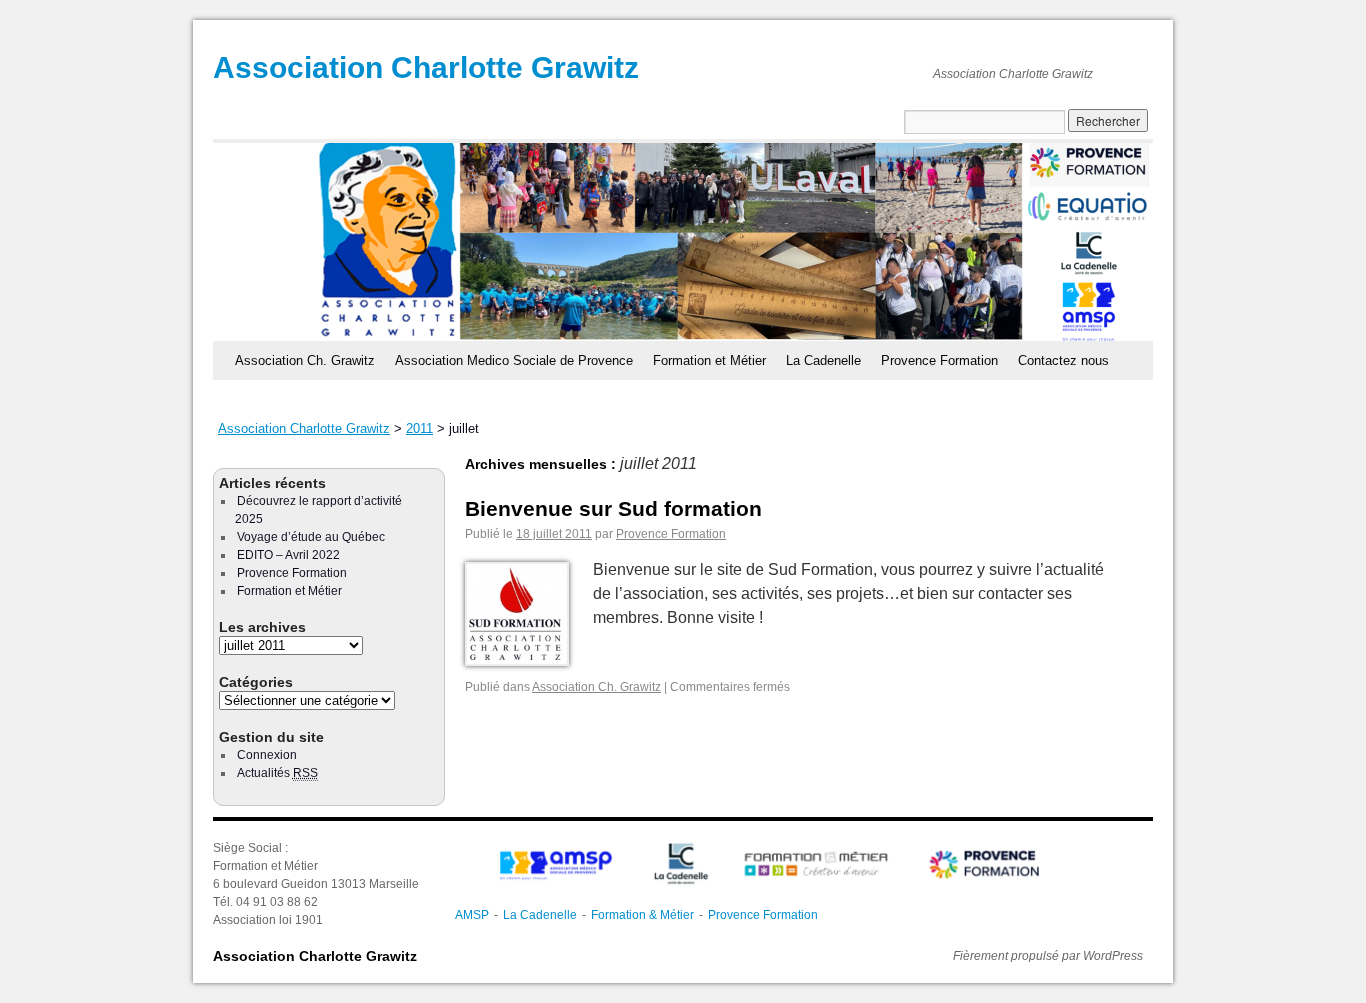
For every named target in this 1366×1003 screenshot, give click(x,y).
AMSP (472, 915)
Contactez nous (1063, 360)
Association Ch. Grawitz (305, 360)
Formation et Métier (709, 360)
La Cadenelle (823, 360)
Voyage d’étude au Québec (311, 537)
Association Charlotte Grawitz (426, 67)
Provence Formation (939, 360)
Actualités (277, 773)
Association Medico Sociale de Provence (514, 360)
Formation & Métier (642, 915)
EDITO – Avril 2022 (288, 555)
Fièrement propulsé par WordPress (1048, 956)
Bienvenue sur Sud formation (613, 508)
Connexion (267, 755)
